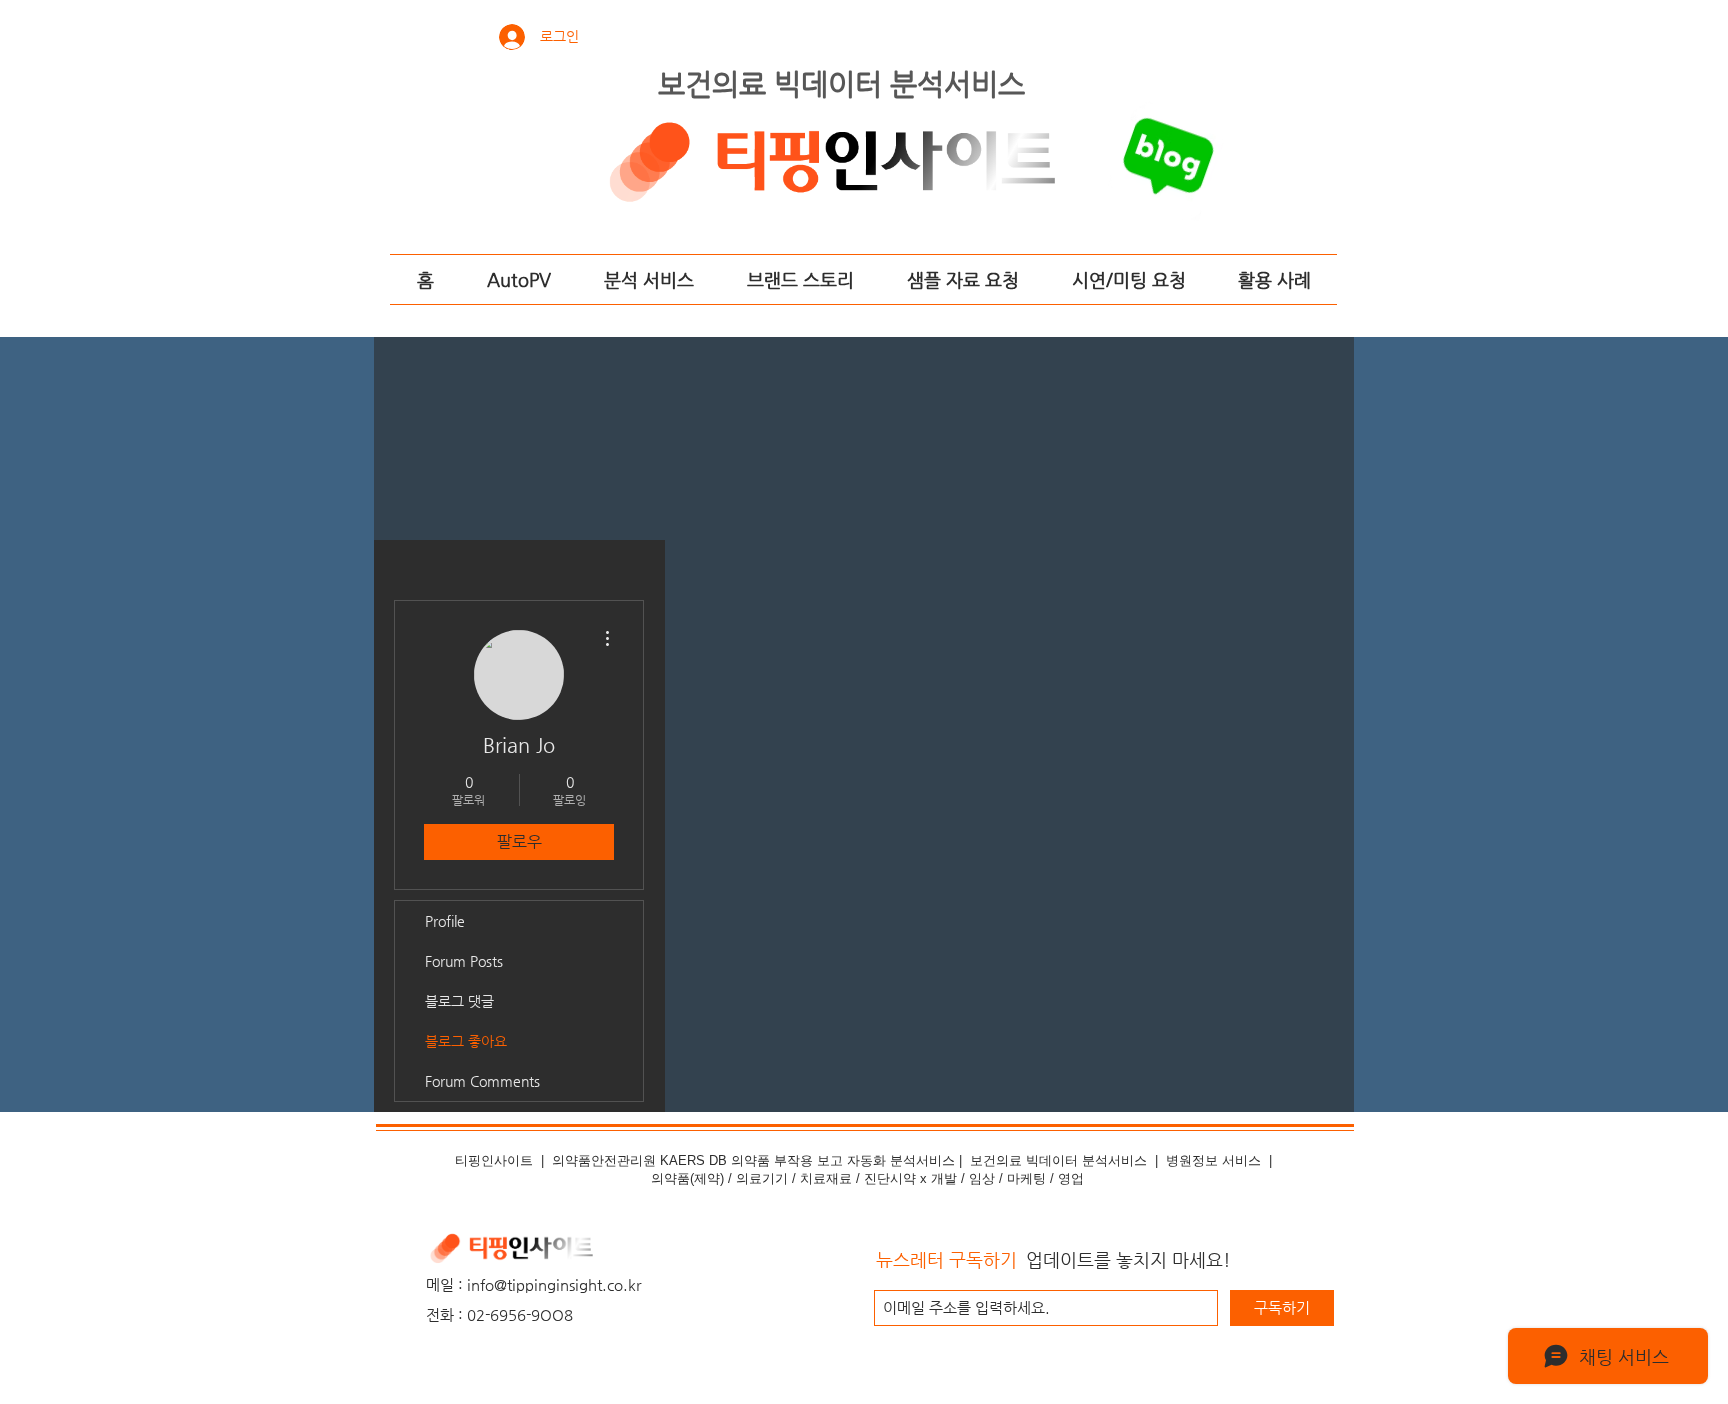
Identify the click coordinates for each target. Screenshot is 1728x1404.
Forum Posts (464, 961)
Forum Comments (482, 1081)
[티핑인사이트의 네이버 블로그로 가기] (1172, 163)
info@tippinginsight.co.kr (554, 1284)
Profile (445, 921)
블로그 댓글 (459, 1001)
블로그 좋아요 (466, 1041)
